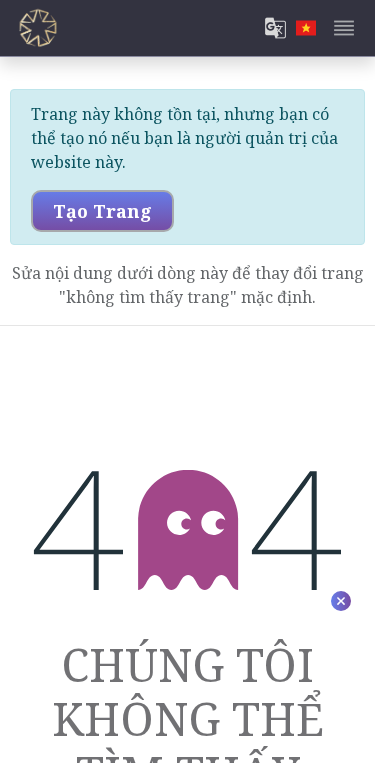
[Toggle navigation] (344, 28)
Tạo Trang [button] (102, 211)
